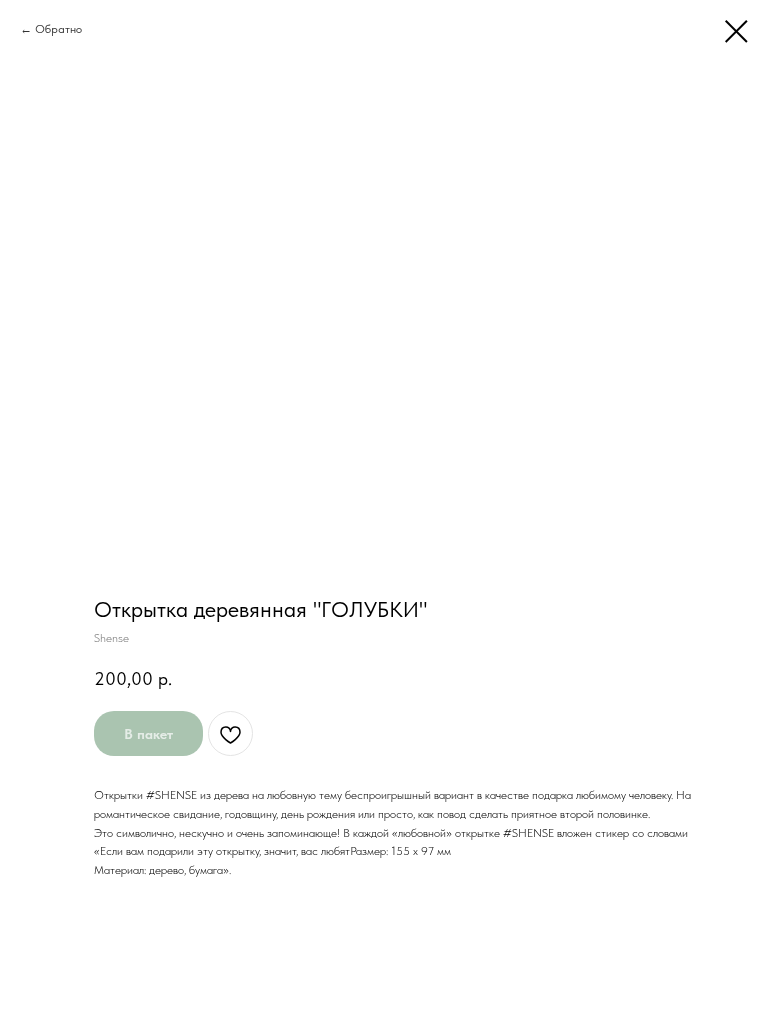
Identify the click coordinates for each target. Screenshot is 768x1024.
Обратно (58, 29)
